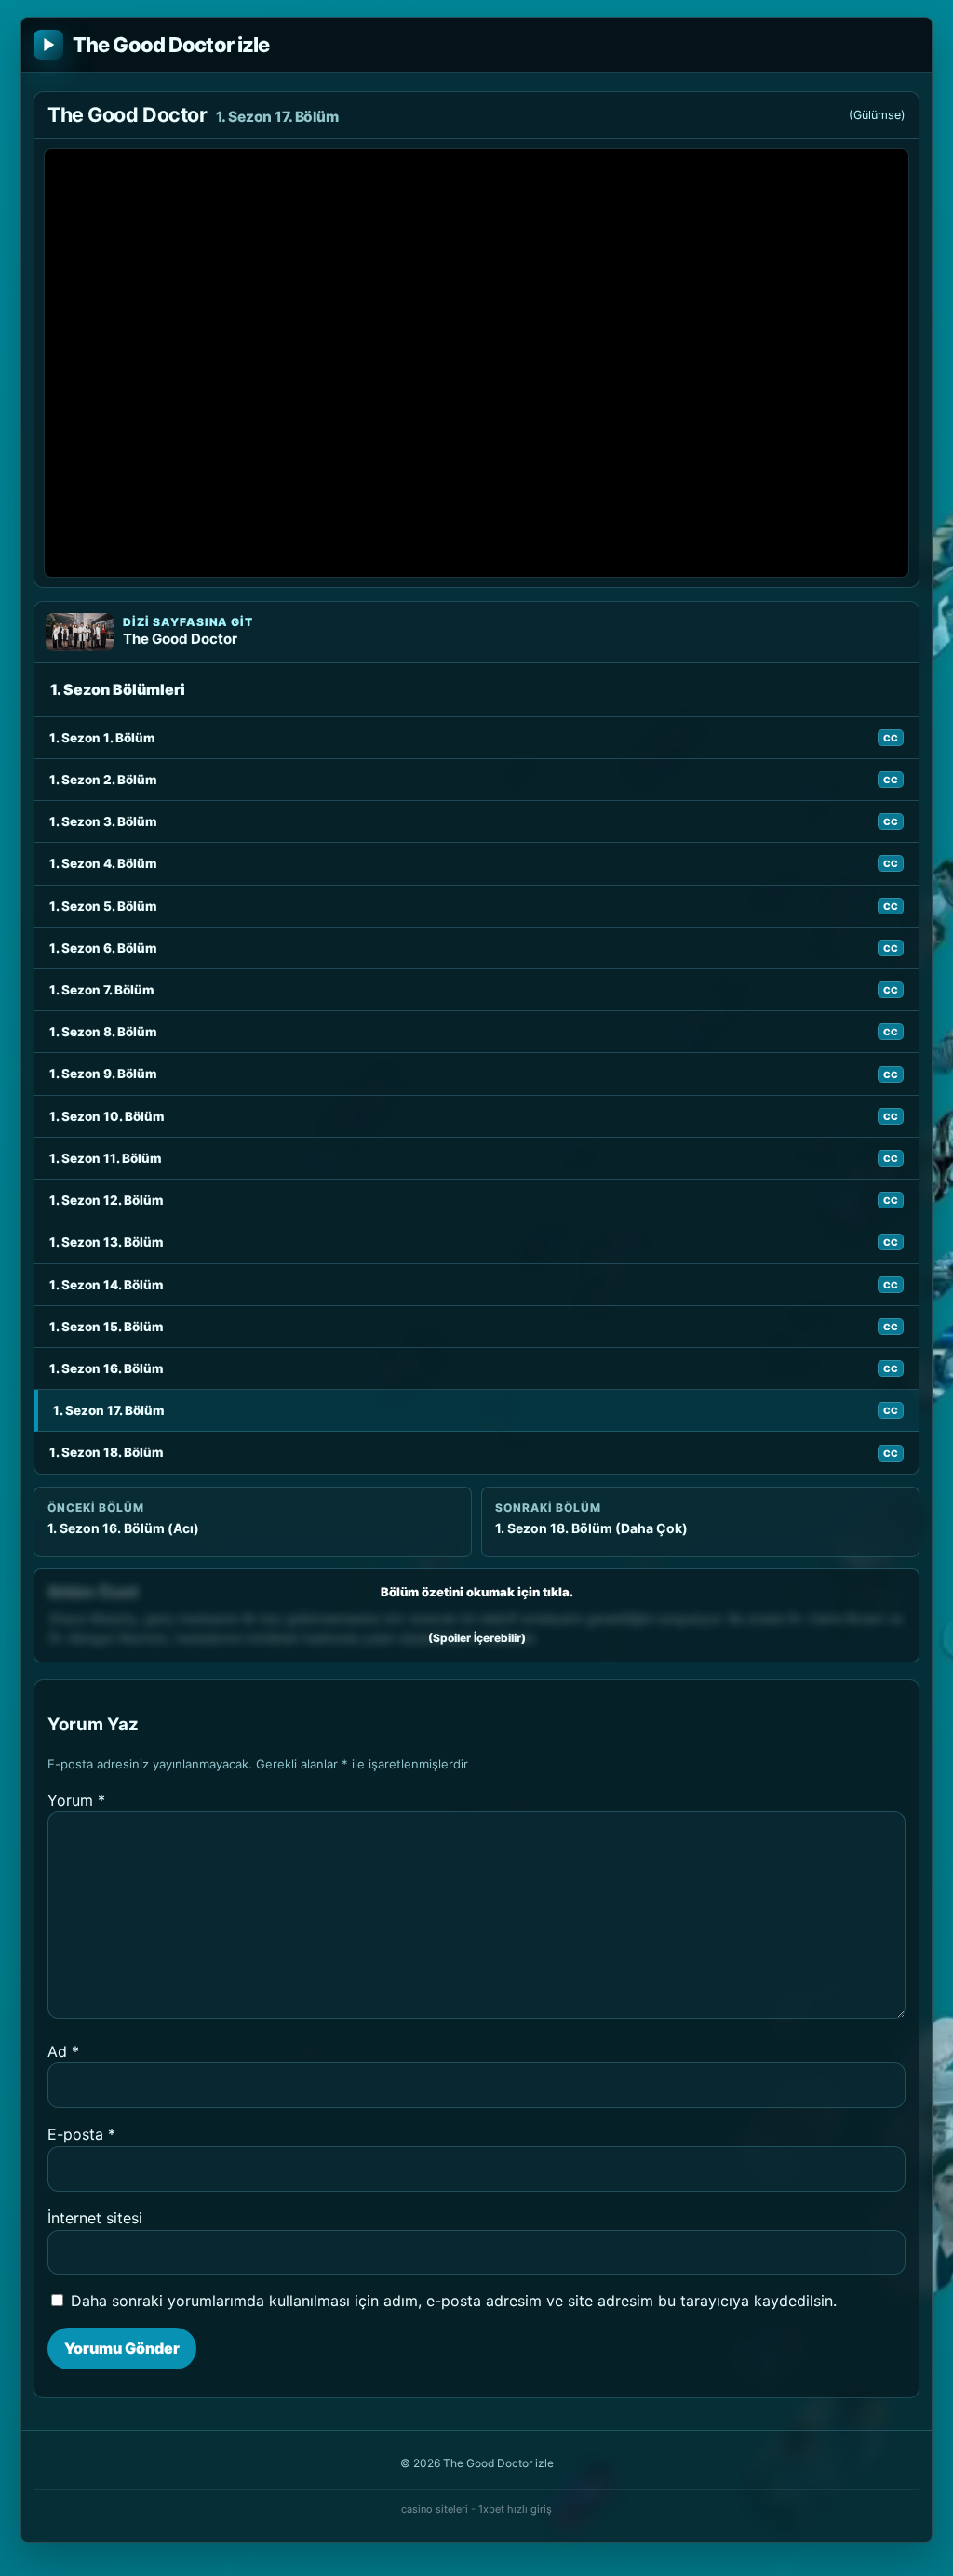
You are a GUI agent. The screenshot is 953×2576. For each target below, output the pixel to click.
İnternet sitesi (95, 2218)
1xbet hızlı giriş (515, 2509)
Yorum (76, 1800)
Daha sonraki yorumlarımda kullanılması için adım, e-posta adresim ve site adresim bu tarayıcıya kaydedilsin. (454, 2301)
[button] (476, 1615)
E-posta (81, 2134)
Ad (63, 2051)
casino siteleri (435, 2509)
